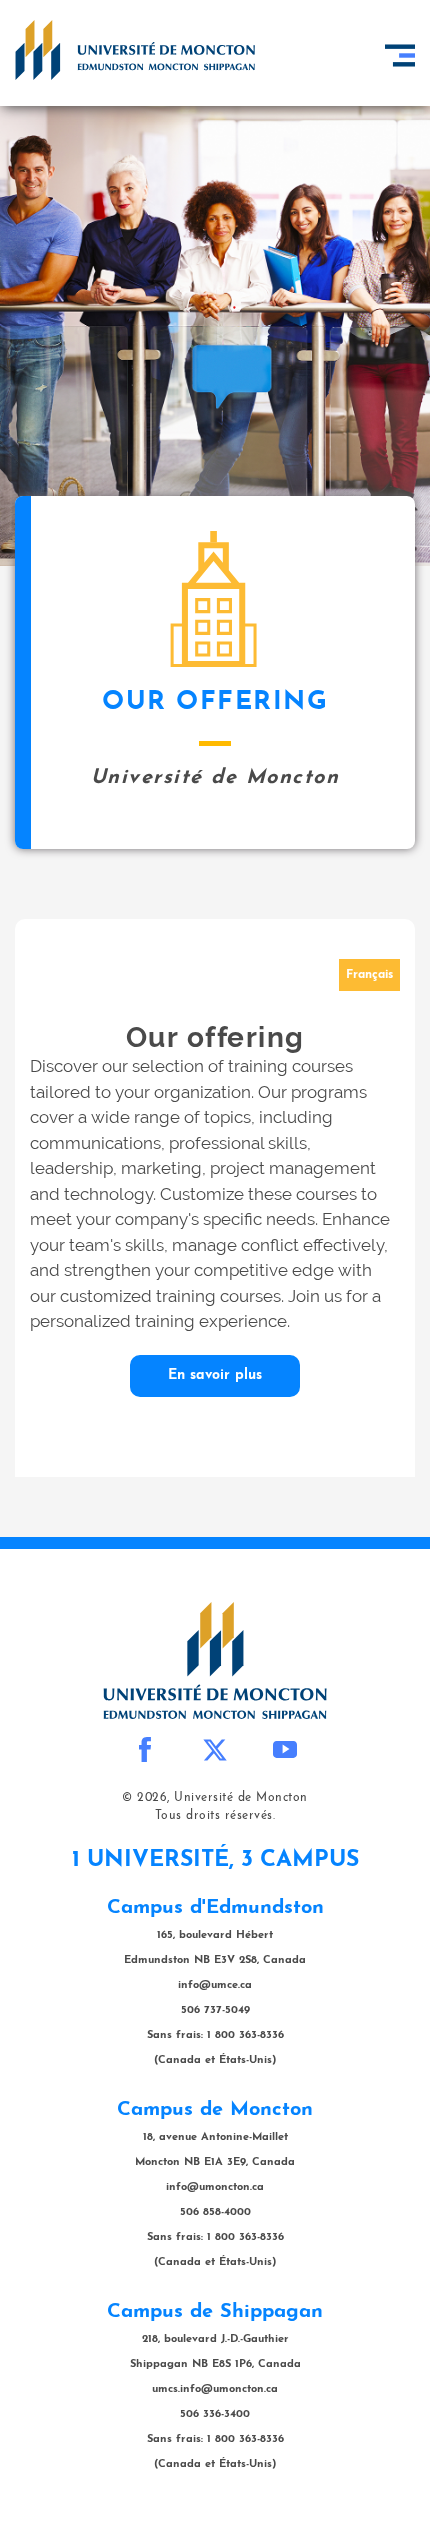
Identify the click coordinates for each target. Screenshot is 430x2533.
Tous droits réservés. (215, 1816)
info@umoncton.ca (215, 2187)
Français (369, 975)
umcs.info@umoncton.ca (215, 2389)
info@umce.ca (215, 1985)
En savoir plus (215, 1375)
